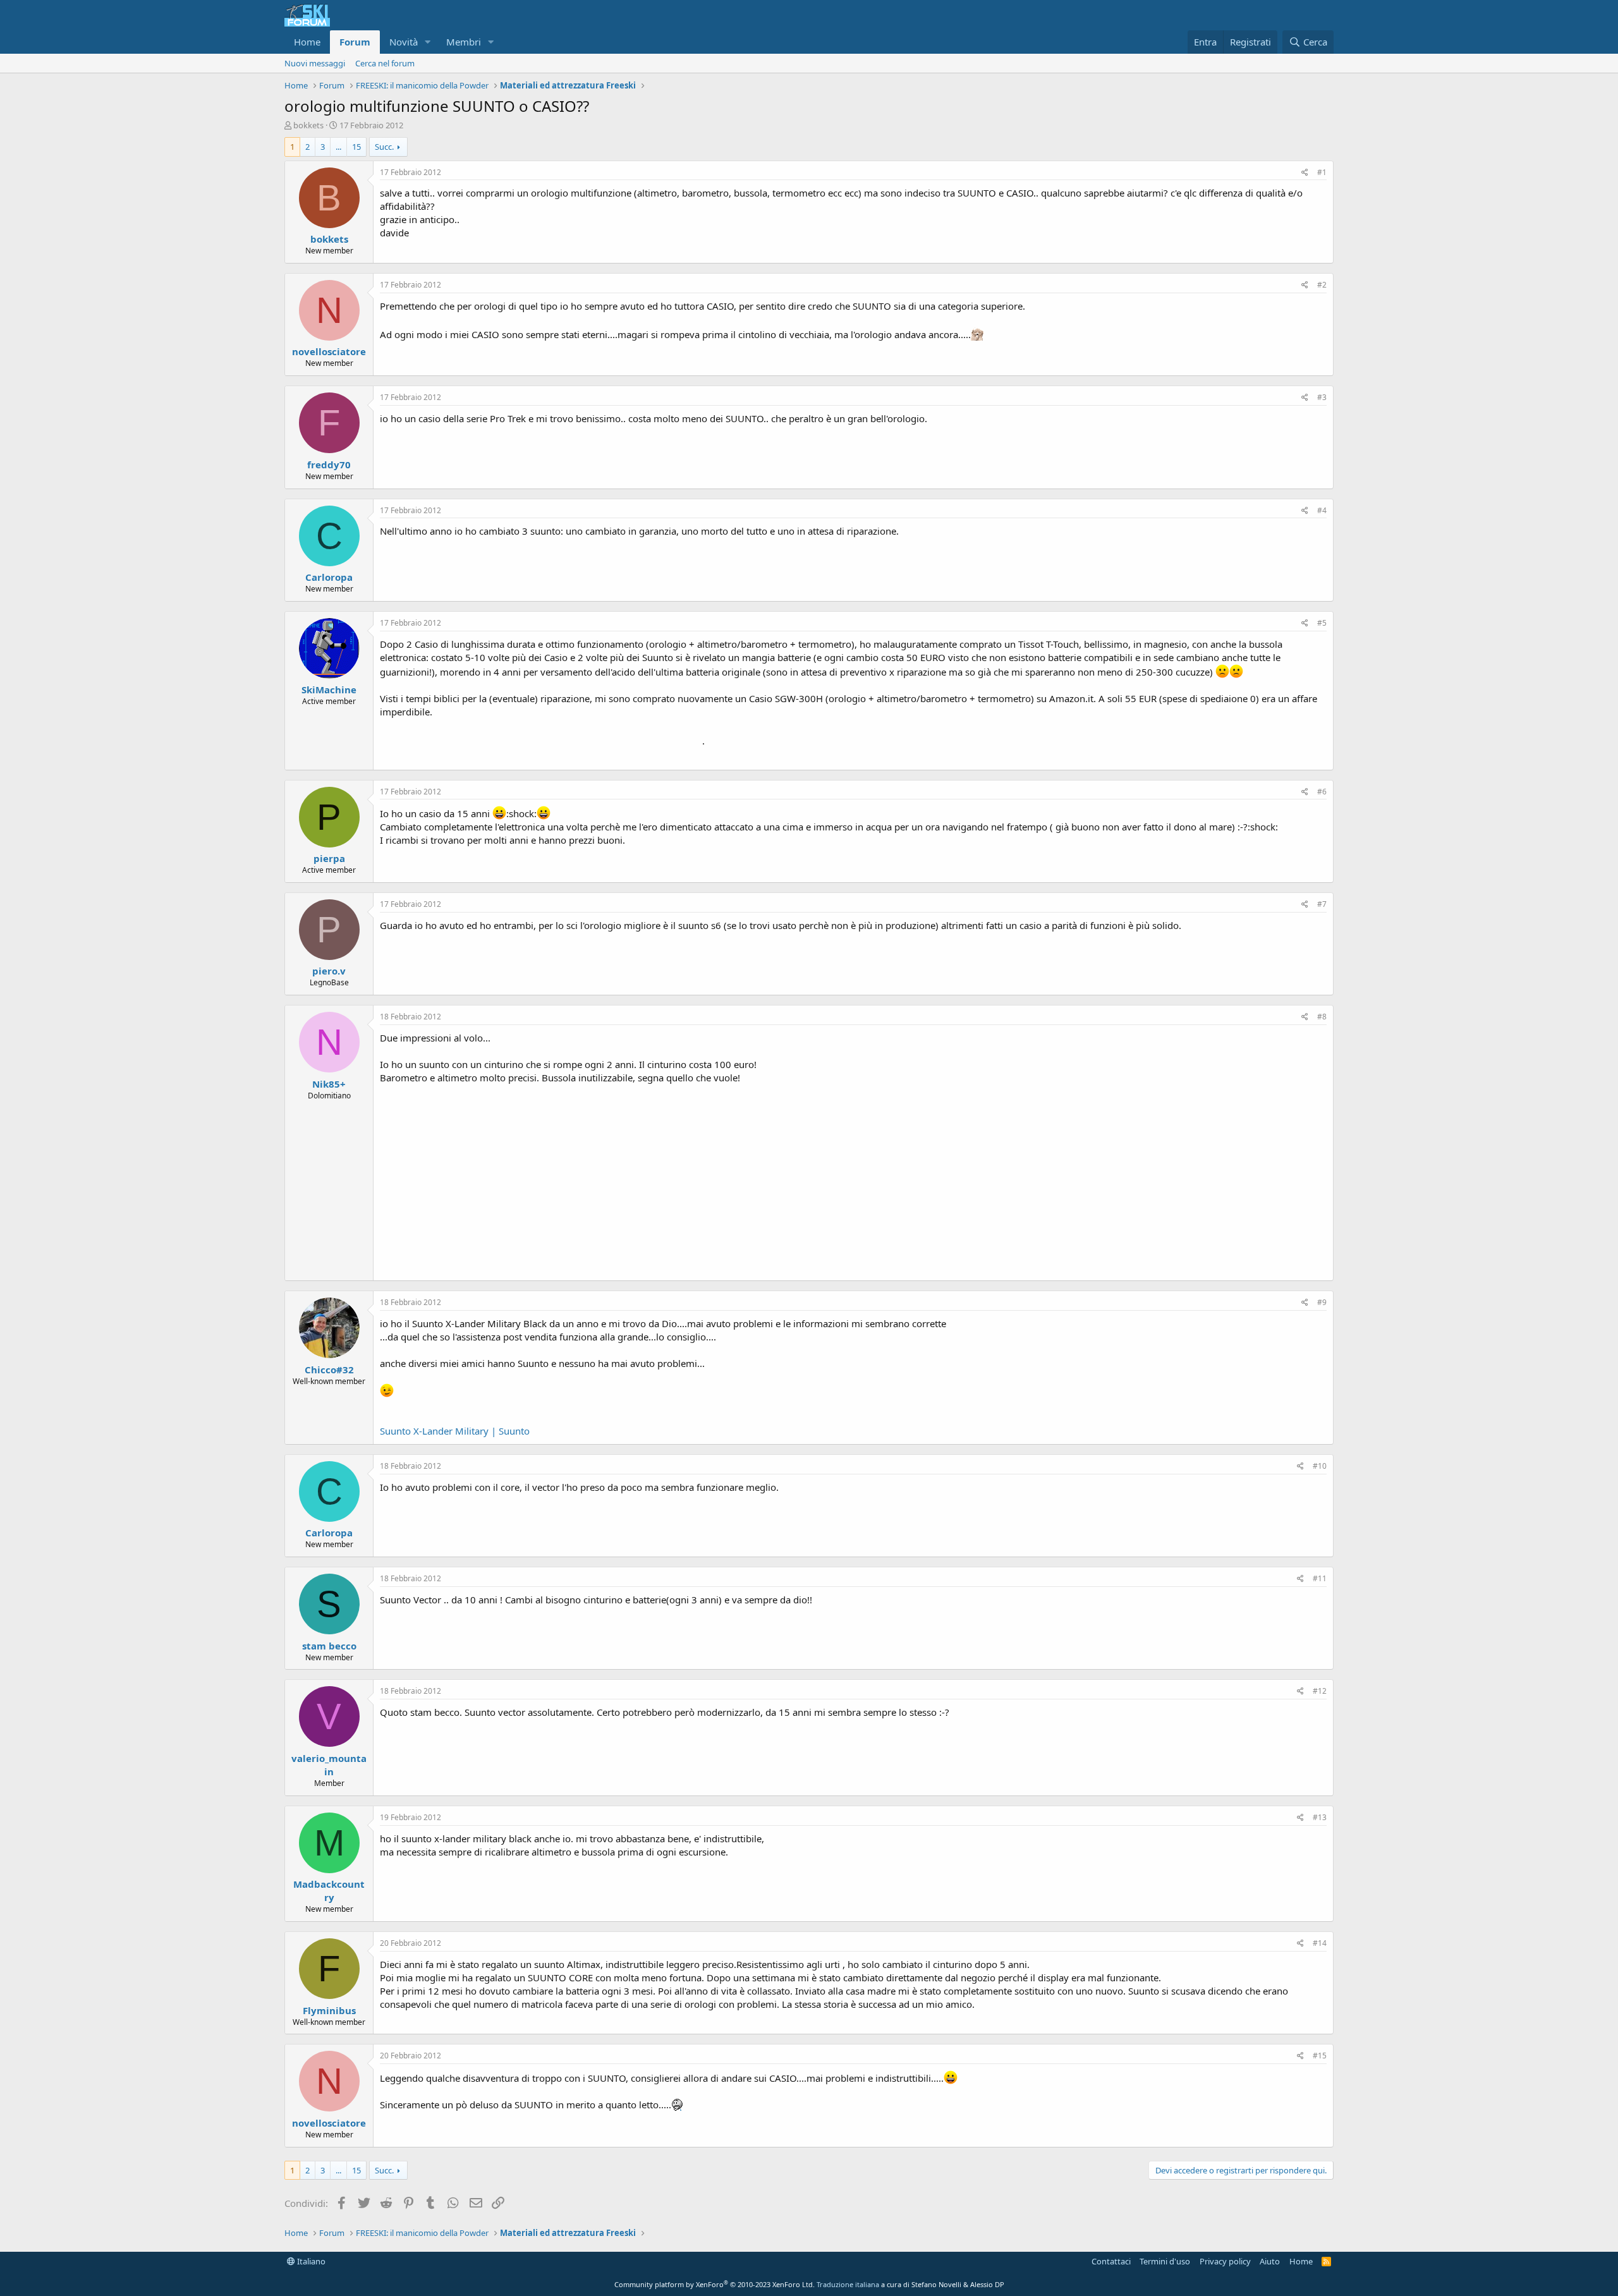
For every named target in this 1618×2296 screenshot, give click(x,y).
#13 (1320, 1817)
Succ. (384, 147)
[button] (428, 42)
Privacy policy (1225, 2261)
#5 (1322, 623)
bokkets (308, 125)
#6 (1322, 792)
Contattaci (1111, 2261)
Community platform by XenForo (715, 2284)
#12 (1320, 1691)
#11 (1320, 1578)
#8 (1322, 1017)
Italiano (310, 2261)
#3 (1322, 397)
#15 (1320, 2056)
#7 (1322, 904)
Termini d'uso (1165, 2261)
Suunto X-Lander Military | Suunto (455, 1431)
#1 (1322, 172)
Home (307, 42)
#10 (1320, 1466)
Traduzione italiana (848, 2284)
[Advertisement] (853, 1179)
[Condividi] (1305, 173)
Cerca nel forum (385, 63)
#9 (1322, 1302)
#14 (1320, 1943)
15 (356, 147)
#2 (1322, 285)
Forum (355, 42)
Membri (464, 42)
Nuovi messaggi (315, 63)
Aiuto (1270, 2261)
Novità (404, 42)
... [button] (338, 147)
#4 (1322, 510)
